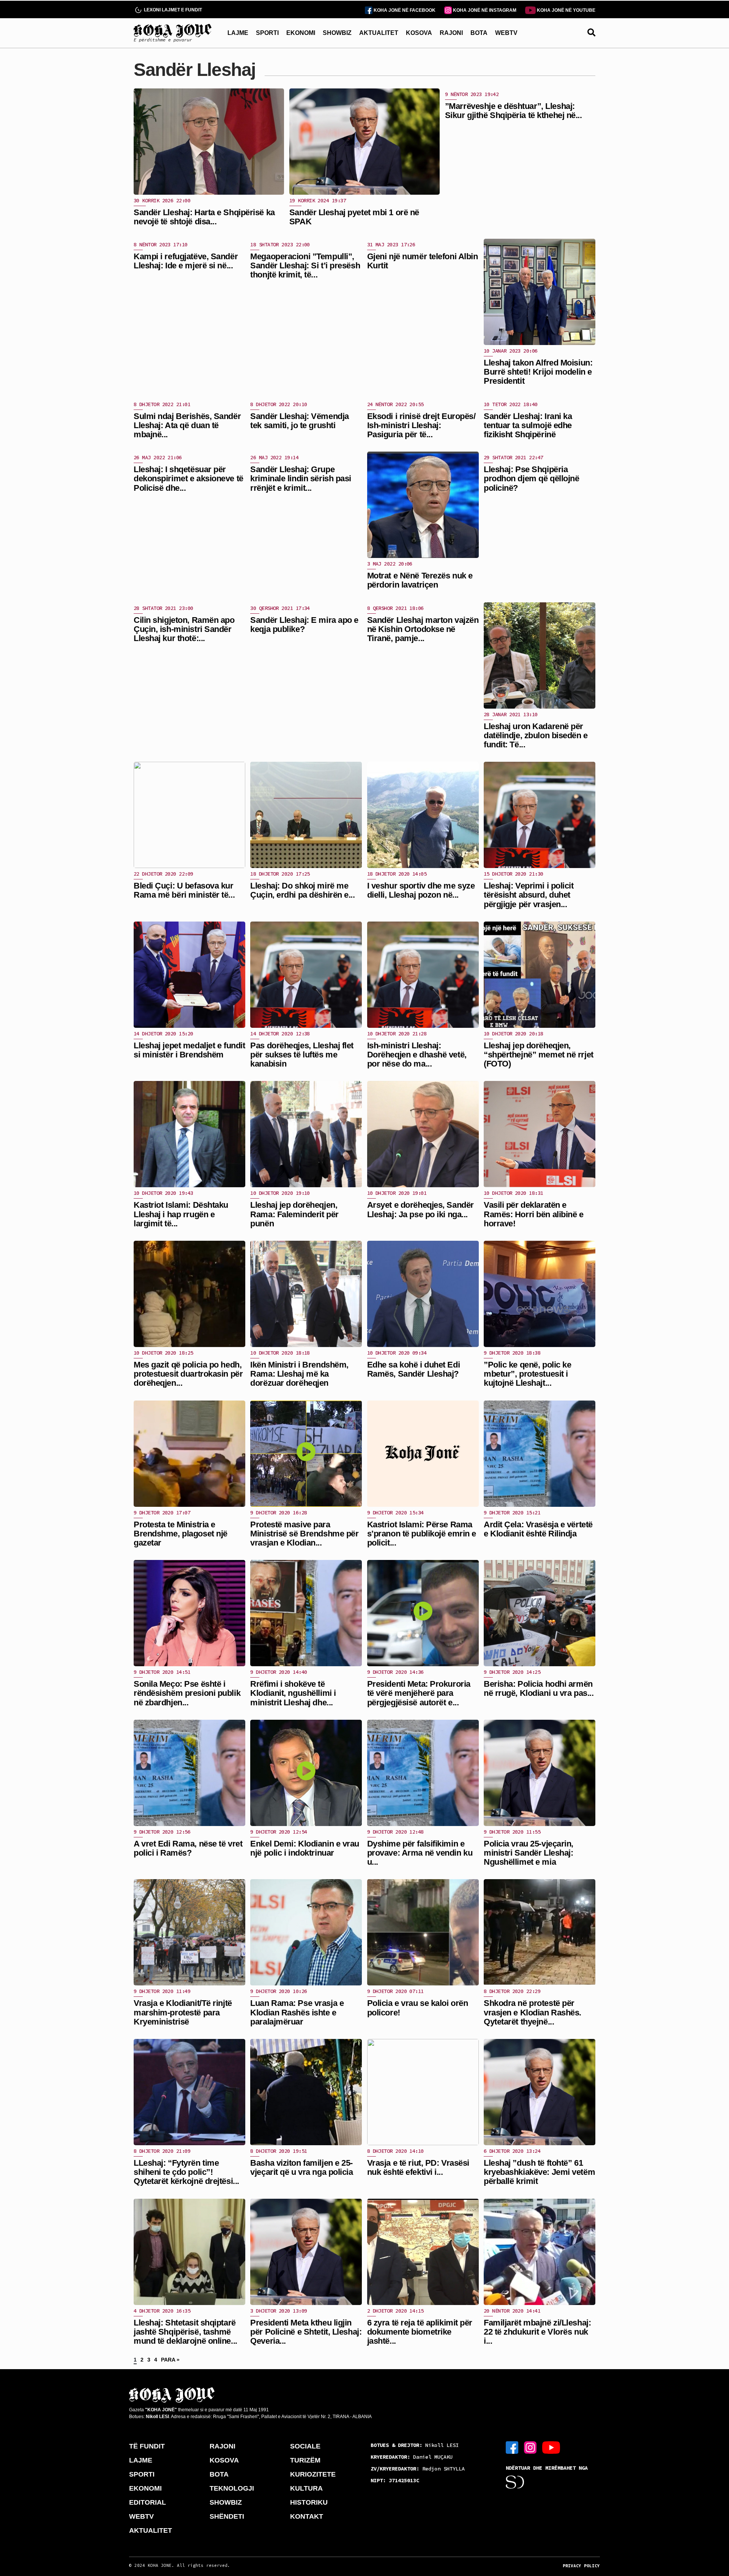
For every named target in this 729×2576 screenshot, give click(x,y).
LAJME (238, 33)
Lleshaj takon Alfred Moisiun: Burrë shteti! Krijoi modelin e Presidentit (538, 372)
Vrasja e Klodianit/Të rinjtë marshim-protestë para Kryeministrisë (183, 2012)
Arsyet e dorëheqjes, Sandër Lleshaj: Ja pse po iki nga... (421, 1209)
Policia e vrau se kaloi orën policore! (418, 2008)
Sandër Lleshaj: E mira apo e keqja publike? (304, 625)
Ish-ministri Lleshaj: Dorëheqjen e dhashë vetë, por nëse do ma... (417, 1055)
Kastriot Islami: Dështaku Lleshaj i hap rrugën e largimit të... (181, 1214)
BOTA (479, 33)
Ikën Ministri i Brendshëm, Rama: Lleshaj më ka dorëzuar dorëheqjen (299, 1374)
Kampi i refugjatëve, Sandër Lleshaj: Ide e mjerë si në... (186, 261)
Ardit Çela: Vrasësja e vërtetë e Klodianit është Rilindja (538, 1529)
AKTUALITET (379, 33)
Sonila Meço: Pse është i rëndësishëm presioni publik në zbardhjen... (187, 1693)
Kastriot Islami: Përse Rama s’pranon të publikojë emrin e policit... (422, 1534)
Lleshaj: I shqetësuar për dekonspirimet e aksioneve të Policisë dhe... (189, 478)
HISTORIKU (309, 2502)
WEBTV (506, 33)
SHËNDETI (227, 2516)
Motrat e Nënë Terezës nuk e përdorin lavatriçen (420, 580)
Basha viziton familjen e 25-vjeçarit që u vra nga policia (301, 2167)
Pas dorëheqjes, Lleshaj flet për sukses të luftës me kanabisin (302, 1055)
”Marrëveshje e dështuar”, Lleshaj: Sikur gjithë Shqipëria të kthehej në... (514, 111)
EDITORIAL (148, 2502)
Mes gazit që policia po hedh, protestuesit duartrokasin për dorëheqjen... (188, 1374)
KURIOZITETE (313, 2474)
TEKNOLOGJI (232, 2488)
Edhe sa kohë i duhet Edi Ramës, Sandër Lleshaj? (413, 1369)
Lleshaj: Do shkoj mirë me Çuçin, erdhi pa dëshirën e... (302, 890)
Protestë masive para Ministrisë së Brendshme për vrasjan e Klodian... (304, 1534)
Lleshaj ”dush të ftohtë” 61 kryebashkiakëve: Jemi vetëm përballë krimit (539, 2172)
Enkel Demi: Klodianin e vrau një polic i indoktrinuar (305, 1848)
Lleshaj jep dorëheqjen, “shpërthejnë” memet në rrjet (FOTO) (539, 1055)
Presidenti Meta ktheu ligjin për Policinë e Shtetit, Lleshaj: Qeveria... (306, 2332)
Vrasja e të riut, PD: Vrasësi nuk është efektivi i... (418, 2167)
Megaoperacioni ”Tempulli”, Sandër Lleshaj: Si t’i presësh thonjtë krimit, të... (305, 265)
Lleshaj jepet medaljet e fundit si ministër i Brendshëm (189, 1050)
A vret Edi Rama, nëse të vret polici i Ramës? (188, 1848)
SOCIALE (305, 2446)
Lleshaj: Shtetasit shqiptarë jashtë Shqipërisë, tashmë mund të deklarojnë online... (185, 2332)
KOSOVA (419, 33)
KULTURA (306, 2488)
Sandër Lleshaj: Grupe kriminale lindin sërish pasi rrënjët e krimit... (301, 478)
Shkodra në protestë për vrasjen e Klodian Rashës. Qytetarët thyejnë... (533, 2012)
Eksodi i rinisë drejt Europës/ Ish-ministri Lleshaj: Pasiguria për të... (421, 425)
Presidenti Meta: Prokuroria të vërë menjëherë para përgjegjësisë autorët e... (419, 1693)
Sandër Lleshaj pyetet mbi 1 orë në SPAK (354, 217)
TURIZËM (305, 2460)
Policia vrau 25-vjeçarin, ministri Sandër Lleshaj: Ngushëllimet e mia (529, 1853)
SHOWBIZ (337, 33)
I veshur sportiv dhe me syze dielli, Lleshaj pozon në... (421, 890)
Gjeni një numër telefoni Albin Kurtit (423, 261)
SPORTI (267, 33)
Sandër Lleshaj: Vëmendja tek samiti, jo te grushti (299, 421)
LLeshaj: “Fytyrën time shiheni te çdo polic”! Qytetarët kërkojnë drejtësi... (186, 2172)
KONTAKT (307, 2516)
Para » (170, 2360)
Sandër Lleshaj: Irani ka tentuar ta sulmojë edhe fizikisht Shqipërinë (528, 425)
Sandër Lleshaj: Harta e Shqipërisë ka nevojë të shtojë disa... (204, 217)
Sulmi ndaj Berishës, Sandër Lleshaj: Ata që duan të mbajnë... (187, 425)
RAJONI (451, 33)
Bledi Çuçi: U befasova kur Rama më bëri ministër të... (184, 890)
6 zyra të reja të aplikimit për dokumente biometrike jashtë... (420, 2332)
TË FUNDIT (147, 2446)
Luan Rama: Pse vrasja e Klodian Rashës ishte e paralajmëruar (297, 2012)
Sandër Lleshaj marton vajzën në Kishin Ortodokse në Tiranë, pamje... (423, 629)
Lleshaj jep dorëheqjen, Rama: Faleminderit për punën (294, 1214)
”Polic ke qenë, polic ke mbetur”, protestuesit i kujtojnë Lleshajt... (527, 1374)
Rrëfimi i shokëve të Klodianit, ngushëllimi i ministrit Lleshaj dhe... (293, 1693)
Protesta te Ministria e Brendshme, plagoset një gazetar (181, 1534)
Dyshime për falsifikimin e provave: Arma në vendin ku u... (420, 1853)
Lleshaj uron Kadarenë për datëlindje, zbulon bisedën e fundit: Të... (536, 735)
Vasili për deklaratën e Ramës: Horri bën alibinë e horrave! (534, 1214)
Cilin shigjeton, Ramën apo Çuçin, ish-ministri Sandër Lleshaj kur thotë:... (184, 629)
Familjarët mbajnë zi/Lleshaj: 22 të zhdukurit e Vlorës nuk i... (537, 2332)
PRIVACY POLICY (581, 2566)
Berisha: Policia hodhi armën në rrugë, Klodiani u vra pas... (539, 1688)
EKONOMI (301, 33)
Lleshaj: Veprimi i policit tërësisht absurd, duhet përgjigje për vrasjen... (529, 895)
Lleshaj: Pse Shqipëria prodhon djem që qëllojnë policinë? (531, 478)
